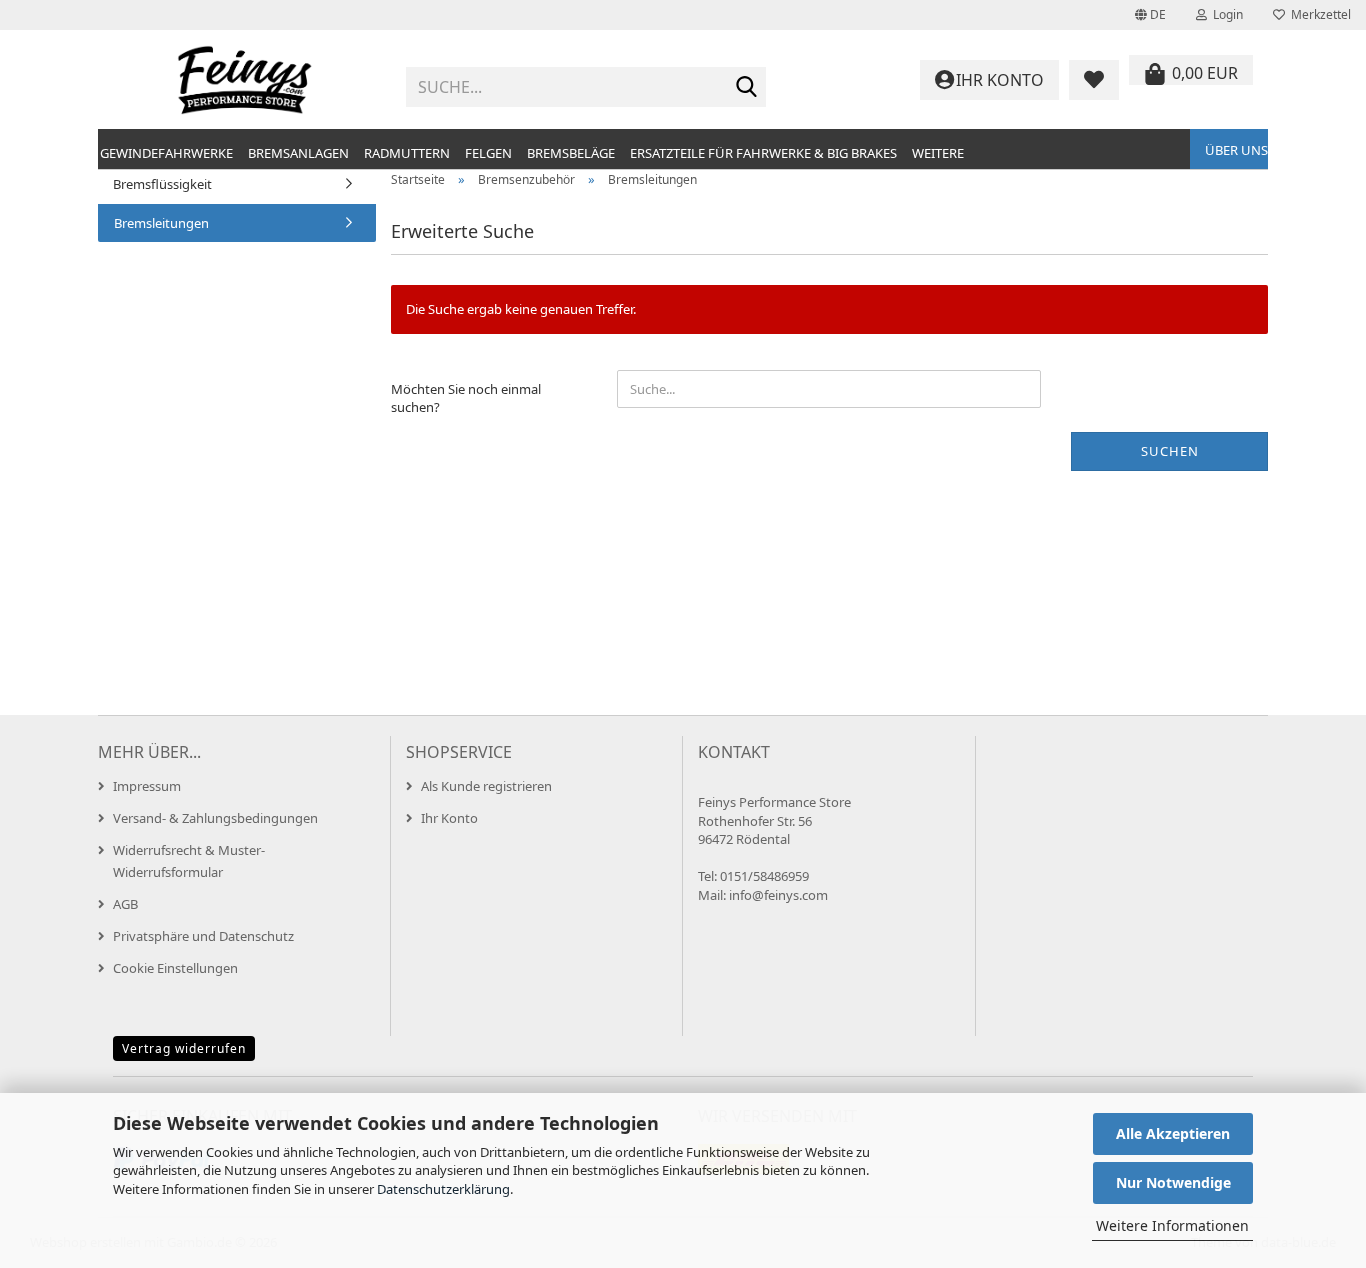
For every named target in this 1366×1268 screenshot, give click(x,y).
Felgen (488, 153)
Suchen (1170, 451)
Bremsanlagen (298, 153)
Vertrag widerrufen (184, 1048)
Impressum (147, 786)
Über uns (1236, 150)
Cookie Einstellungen (175, 968)
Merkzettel (1318, 14)
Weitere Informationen (1172, 1225)
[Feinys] (244, 80)
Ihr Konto (449, 818)
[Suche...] (747, 88)
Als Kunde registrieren (486, 786)
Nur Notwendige (1173, 1182)
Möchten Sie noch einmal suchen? (466, 398)
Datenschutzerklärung (443, 1189)
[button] (1150, 15)
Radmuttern (407, 153)
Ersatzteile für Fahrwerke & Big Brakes (763, 153)
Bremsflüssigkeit (162, 184)
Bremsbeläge (571, 153)
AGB (125, 904)
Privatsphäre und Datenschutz (203, 936)
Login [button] (1225, 14)
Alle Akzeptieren (1173, 1133)
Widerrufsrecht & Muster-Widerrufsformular (189, 861)
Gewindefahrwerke (166, 153)
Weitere (938, 153)
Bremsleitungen (161, 223)
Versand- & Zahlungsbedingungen (215, 818)
